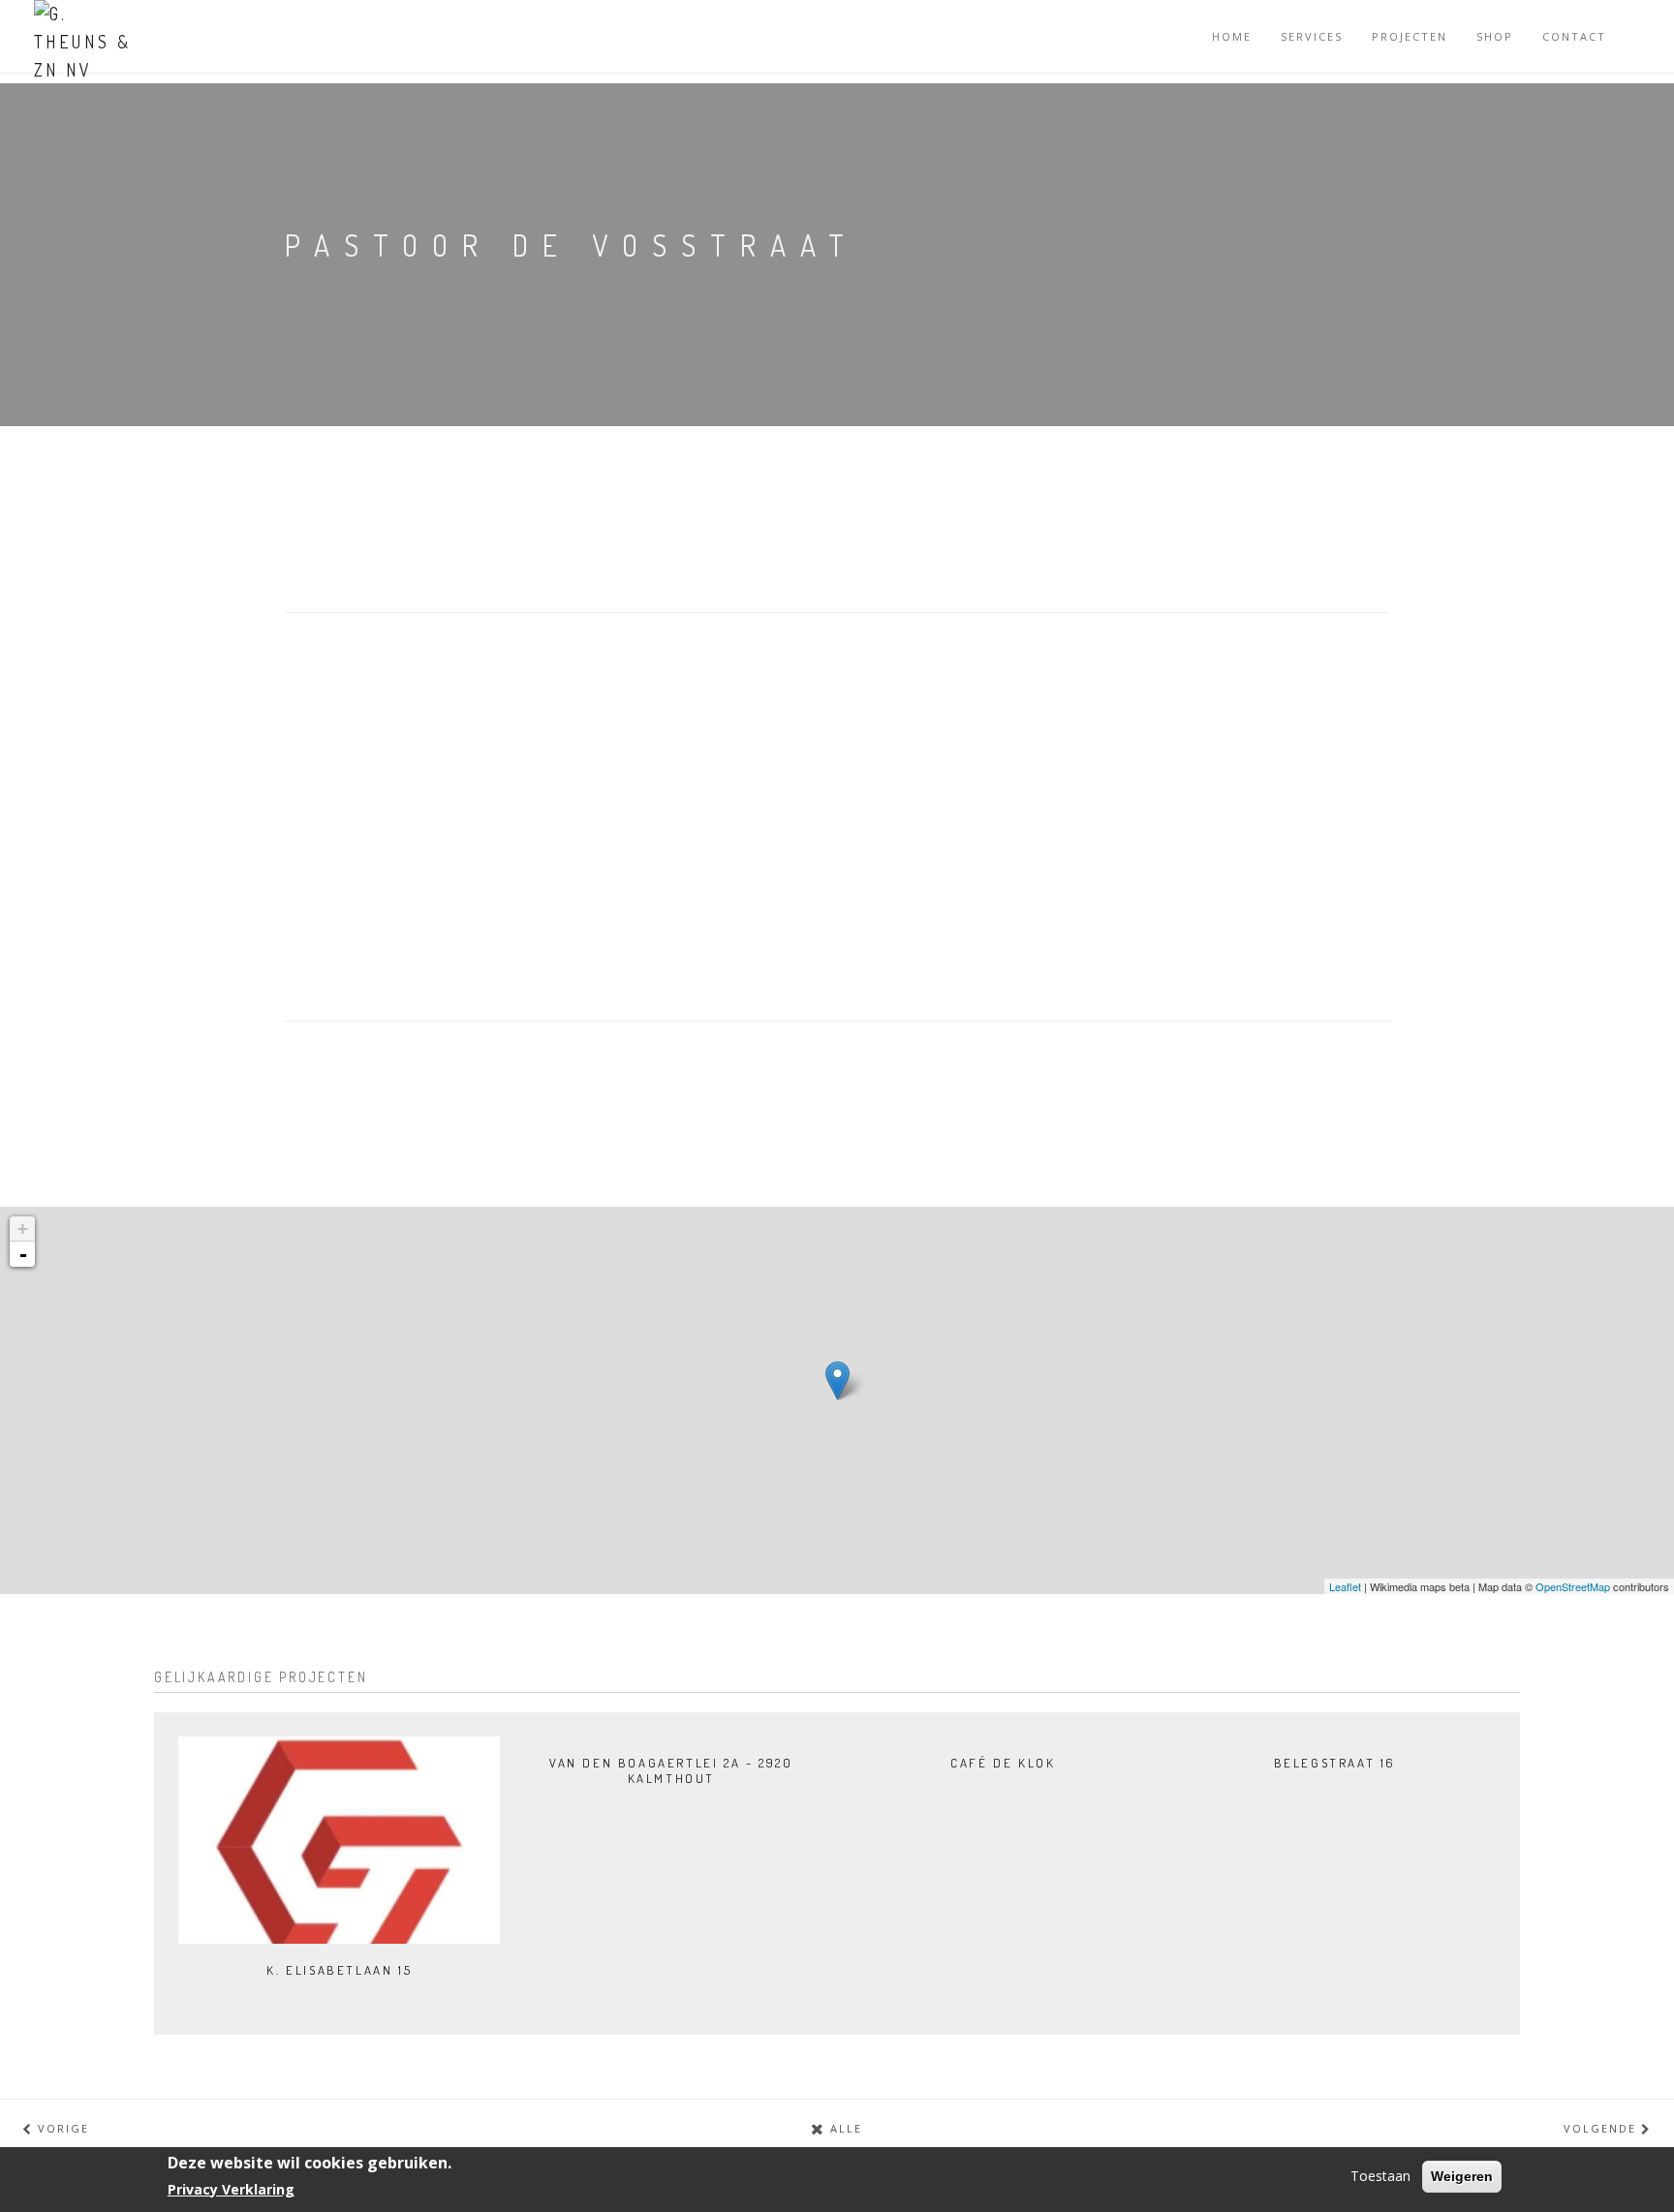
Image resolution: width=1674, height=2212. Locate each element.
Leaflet (1345, 1586)
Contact (1574, 36)
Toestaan (1380, 2176)
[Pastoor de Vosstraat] (837, 1381)
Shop (1495, 36)
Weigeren (1462, 2176)
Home (1232, 36)
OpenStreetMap (1573, 1586)
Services (1312, 36)
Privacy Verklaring (231, 2189)
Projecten (1410, 36)
